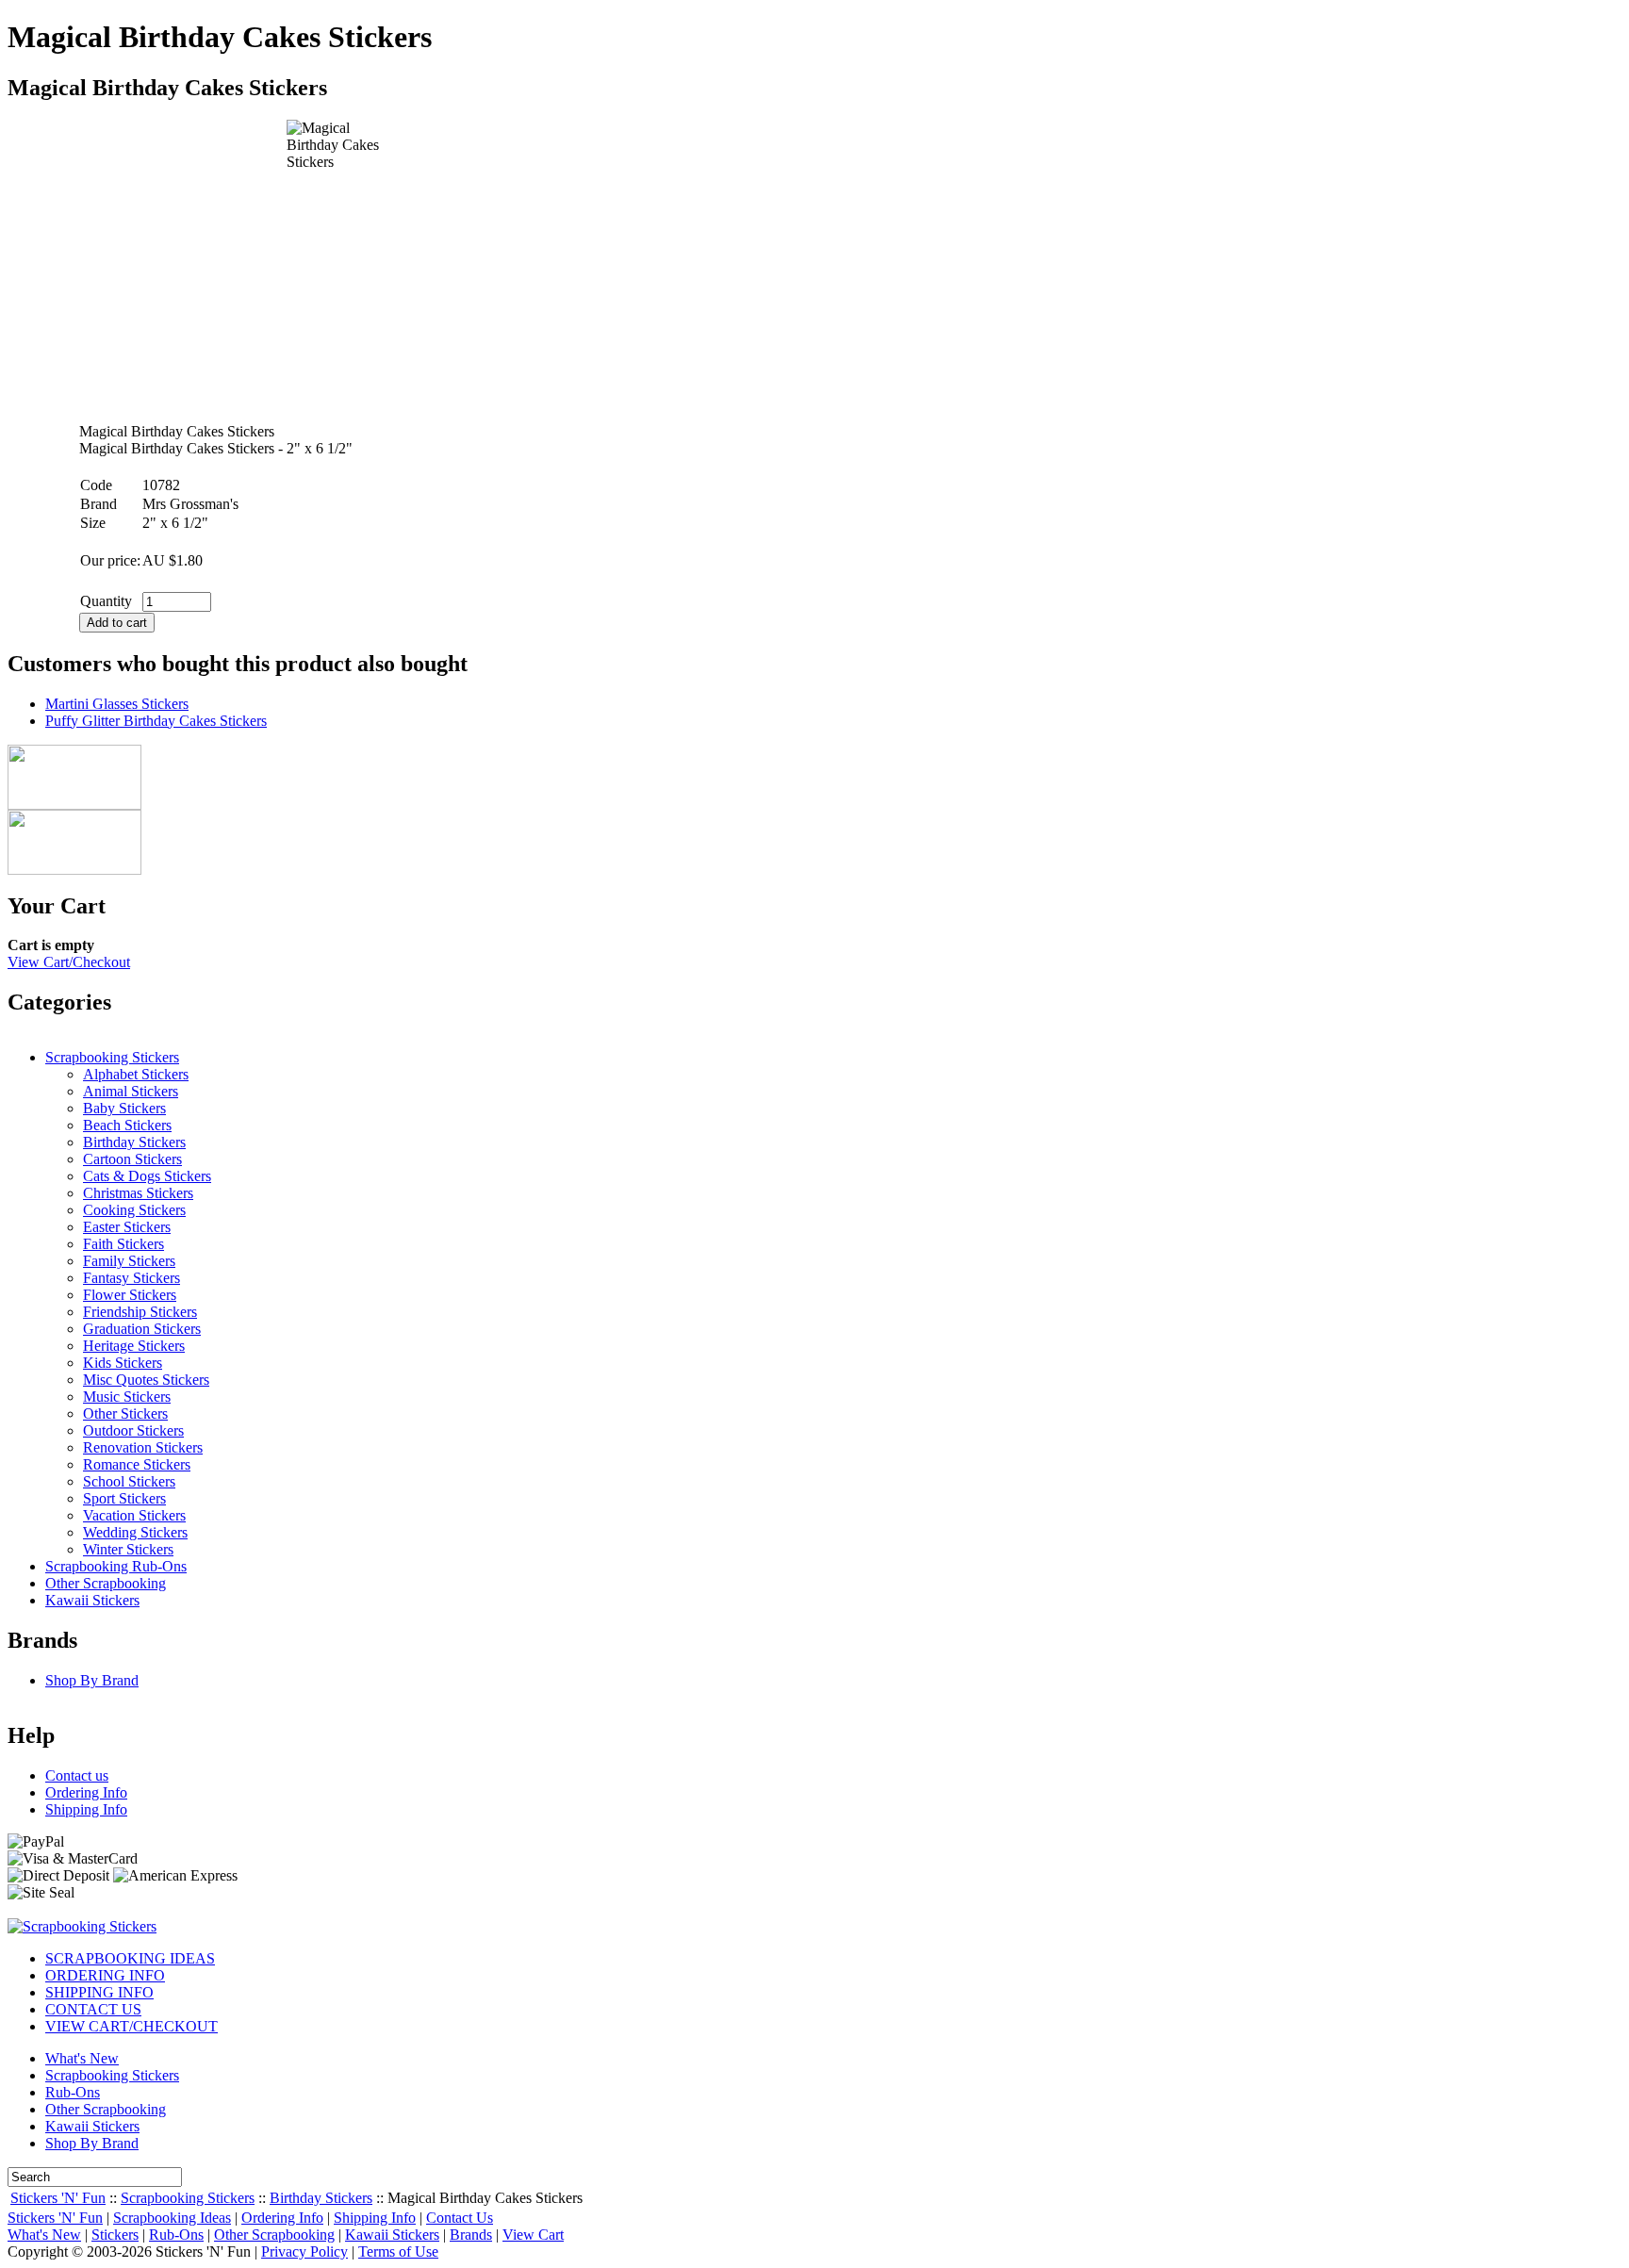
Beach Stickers (127, 1125)
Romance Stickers (137, 1464)
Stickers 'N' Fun (58, 2198)
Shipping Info (86, 1809)
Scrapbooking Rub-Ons (116, 1566)
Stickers (115, 2235)
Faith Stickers (123, 1244)
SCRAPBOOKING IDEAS (130, 1958)
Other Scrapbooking (106, 1583)
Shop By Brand (92, 1680)
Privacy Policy (304, 2252)
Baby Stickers (124, 1108)
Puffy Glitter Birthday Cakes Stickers (156, 721)
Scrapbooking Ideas (172, 2218)
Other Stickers (125, 1413)
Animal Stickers (131, 1091)
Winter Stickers (128, 1549)
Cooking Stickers (134, 1210)
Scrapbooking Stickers (112, 1057)
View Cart (533, 2235)
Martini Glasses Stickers (117, 704)
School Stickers (129, 1481)
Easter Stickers (127, 1227)
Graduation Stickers (142, 1329)
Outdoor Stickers (133, 1430)
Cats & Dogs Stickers (147, 1176)
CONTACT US (93, 2009)
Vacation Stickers (134, 1515)
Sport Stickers (124, 1498)
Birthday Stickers (134, 1142)
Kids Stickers (123, 1363)
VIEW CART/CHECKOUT (132, 2026)
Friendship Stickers (140, 1312)
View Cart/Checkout (69, 962)
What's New (82, 2058)
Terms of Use (398, 2252)
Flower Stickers (130, 1295)
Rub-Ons (73, 2092)
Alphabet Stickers (136, 1074)
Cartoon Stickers (132, 1159)
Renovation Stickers (143, 1447)
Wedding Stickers (135, 1532)
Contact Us (460, 2218)
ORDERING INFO (105, 1975)
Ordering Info (86, 1792)
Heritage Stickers (134, 1346)
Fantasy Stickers (132, 1278)
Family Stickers (129, 1261)
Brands (471, 2235)
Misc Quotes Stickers (146, 1380)
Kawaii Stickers (92, 1600)
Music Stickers (127, 1397)
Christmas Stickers (138, 1193)
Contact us (77, 1775)
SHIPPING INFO (99, 1992)
